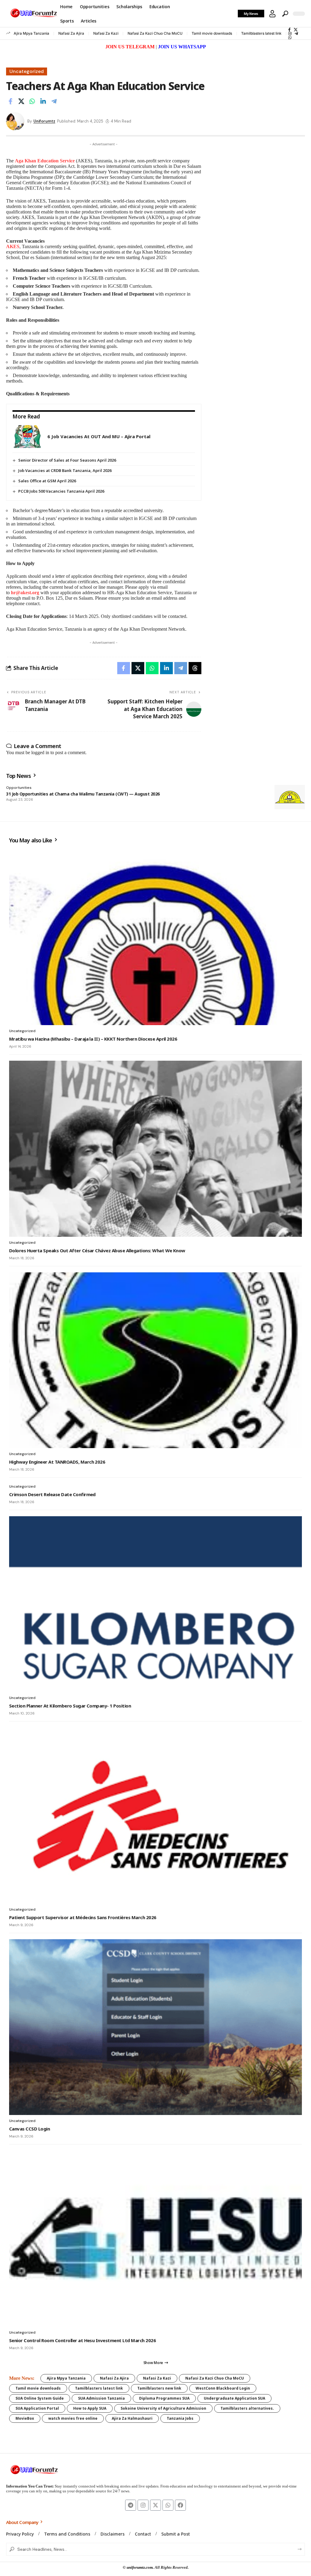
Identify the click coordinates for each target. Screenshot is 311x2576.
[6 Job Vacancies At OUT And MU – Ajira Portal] (28, 437)
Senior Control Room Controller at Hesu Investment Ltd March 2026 (82, 2340)
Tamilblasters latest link (261, 33)
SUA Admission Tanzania (101, 2398)
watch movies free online (73, 2418)
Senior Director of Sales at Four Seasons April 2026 (67, 460)
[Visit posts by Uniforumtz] (15, 121)
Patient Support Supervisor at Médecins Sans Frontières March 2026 (83, 1917)
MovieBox (25, 2418)
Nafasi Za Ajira (71, 33)
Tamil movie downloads (212, 33)
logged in (40, 752)
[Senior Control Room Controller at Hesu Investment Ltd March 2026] (155, 2238)
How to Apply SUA (90, 2408)
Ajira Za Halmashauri (132, 2418)
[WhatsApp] (290, 38)
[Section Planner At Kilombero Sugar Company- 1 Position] (155, 1604)
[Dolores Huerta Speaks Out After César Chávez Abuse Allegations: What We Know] (155, 1149)
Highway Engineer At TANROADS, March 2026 (57, 1462)
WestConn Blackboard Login (223, 2388)
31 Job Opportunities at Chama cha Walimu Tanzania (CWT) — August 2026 (83, 794)
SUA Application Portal (37, 2408)
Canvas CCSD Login (29, 2129)
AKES (13, 246)
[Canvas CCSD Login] (155, 2027)
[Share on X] (21, 101)
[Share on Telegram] (54, 101)
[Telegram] (296, 34)
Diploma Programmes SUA (164, 2398)
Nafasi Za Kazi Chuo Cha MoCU (155, 33)
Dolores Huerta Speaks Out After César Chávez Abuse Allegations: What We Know (97, 1250)
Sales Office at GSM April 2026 (47, 481)
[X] (296, 30)
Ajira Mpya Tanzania (31, 33)
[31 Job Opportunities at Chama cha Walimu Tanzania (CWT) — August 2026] (290, 797)
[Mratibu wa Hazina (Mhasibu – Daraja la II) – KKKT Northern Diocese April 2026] (155, 937)
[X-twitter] (155, 2505)
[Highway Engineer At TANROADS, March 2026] (155, 1360)
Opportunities (19, 788)
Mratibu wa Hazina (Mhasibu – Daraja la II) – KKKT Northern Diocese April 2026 (93, 1039)
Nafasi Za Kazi (106, 33)
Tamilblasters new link (159, 2388)
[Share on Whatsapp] (32, 101)
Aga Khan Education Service (45, 161)
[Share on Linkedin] (43, 101)
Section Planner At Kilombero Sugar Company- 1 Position (70, 1706)
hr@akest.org (25, 593)
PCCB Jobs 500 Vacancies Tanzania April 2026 (61, 491)
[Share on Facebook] (10, 101)
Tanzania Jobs (180, 2418)
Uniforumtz (44, 121)
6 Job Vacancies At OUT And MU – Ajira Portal (99, 436)
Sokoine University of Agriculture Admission (163, 2408)
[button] (272, 14)
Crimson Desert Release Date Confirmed (52, 1494)
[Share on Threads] (195, 668)
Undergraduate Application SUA (234, 2398)
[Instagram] (290, 34)
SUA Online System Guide (40, 2398)
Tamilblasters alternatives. (247, 2408)
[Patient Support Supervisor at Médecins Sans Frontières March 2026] (155, 1815)
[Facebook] (289, 30)
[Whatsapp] (168, 2505)
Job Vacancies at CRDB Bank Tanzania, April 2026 (65, 470)
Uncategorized (27, 71)
